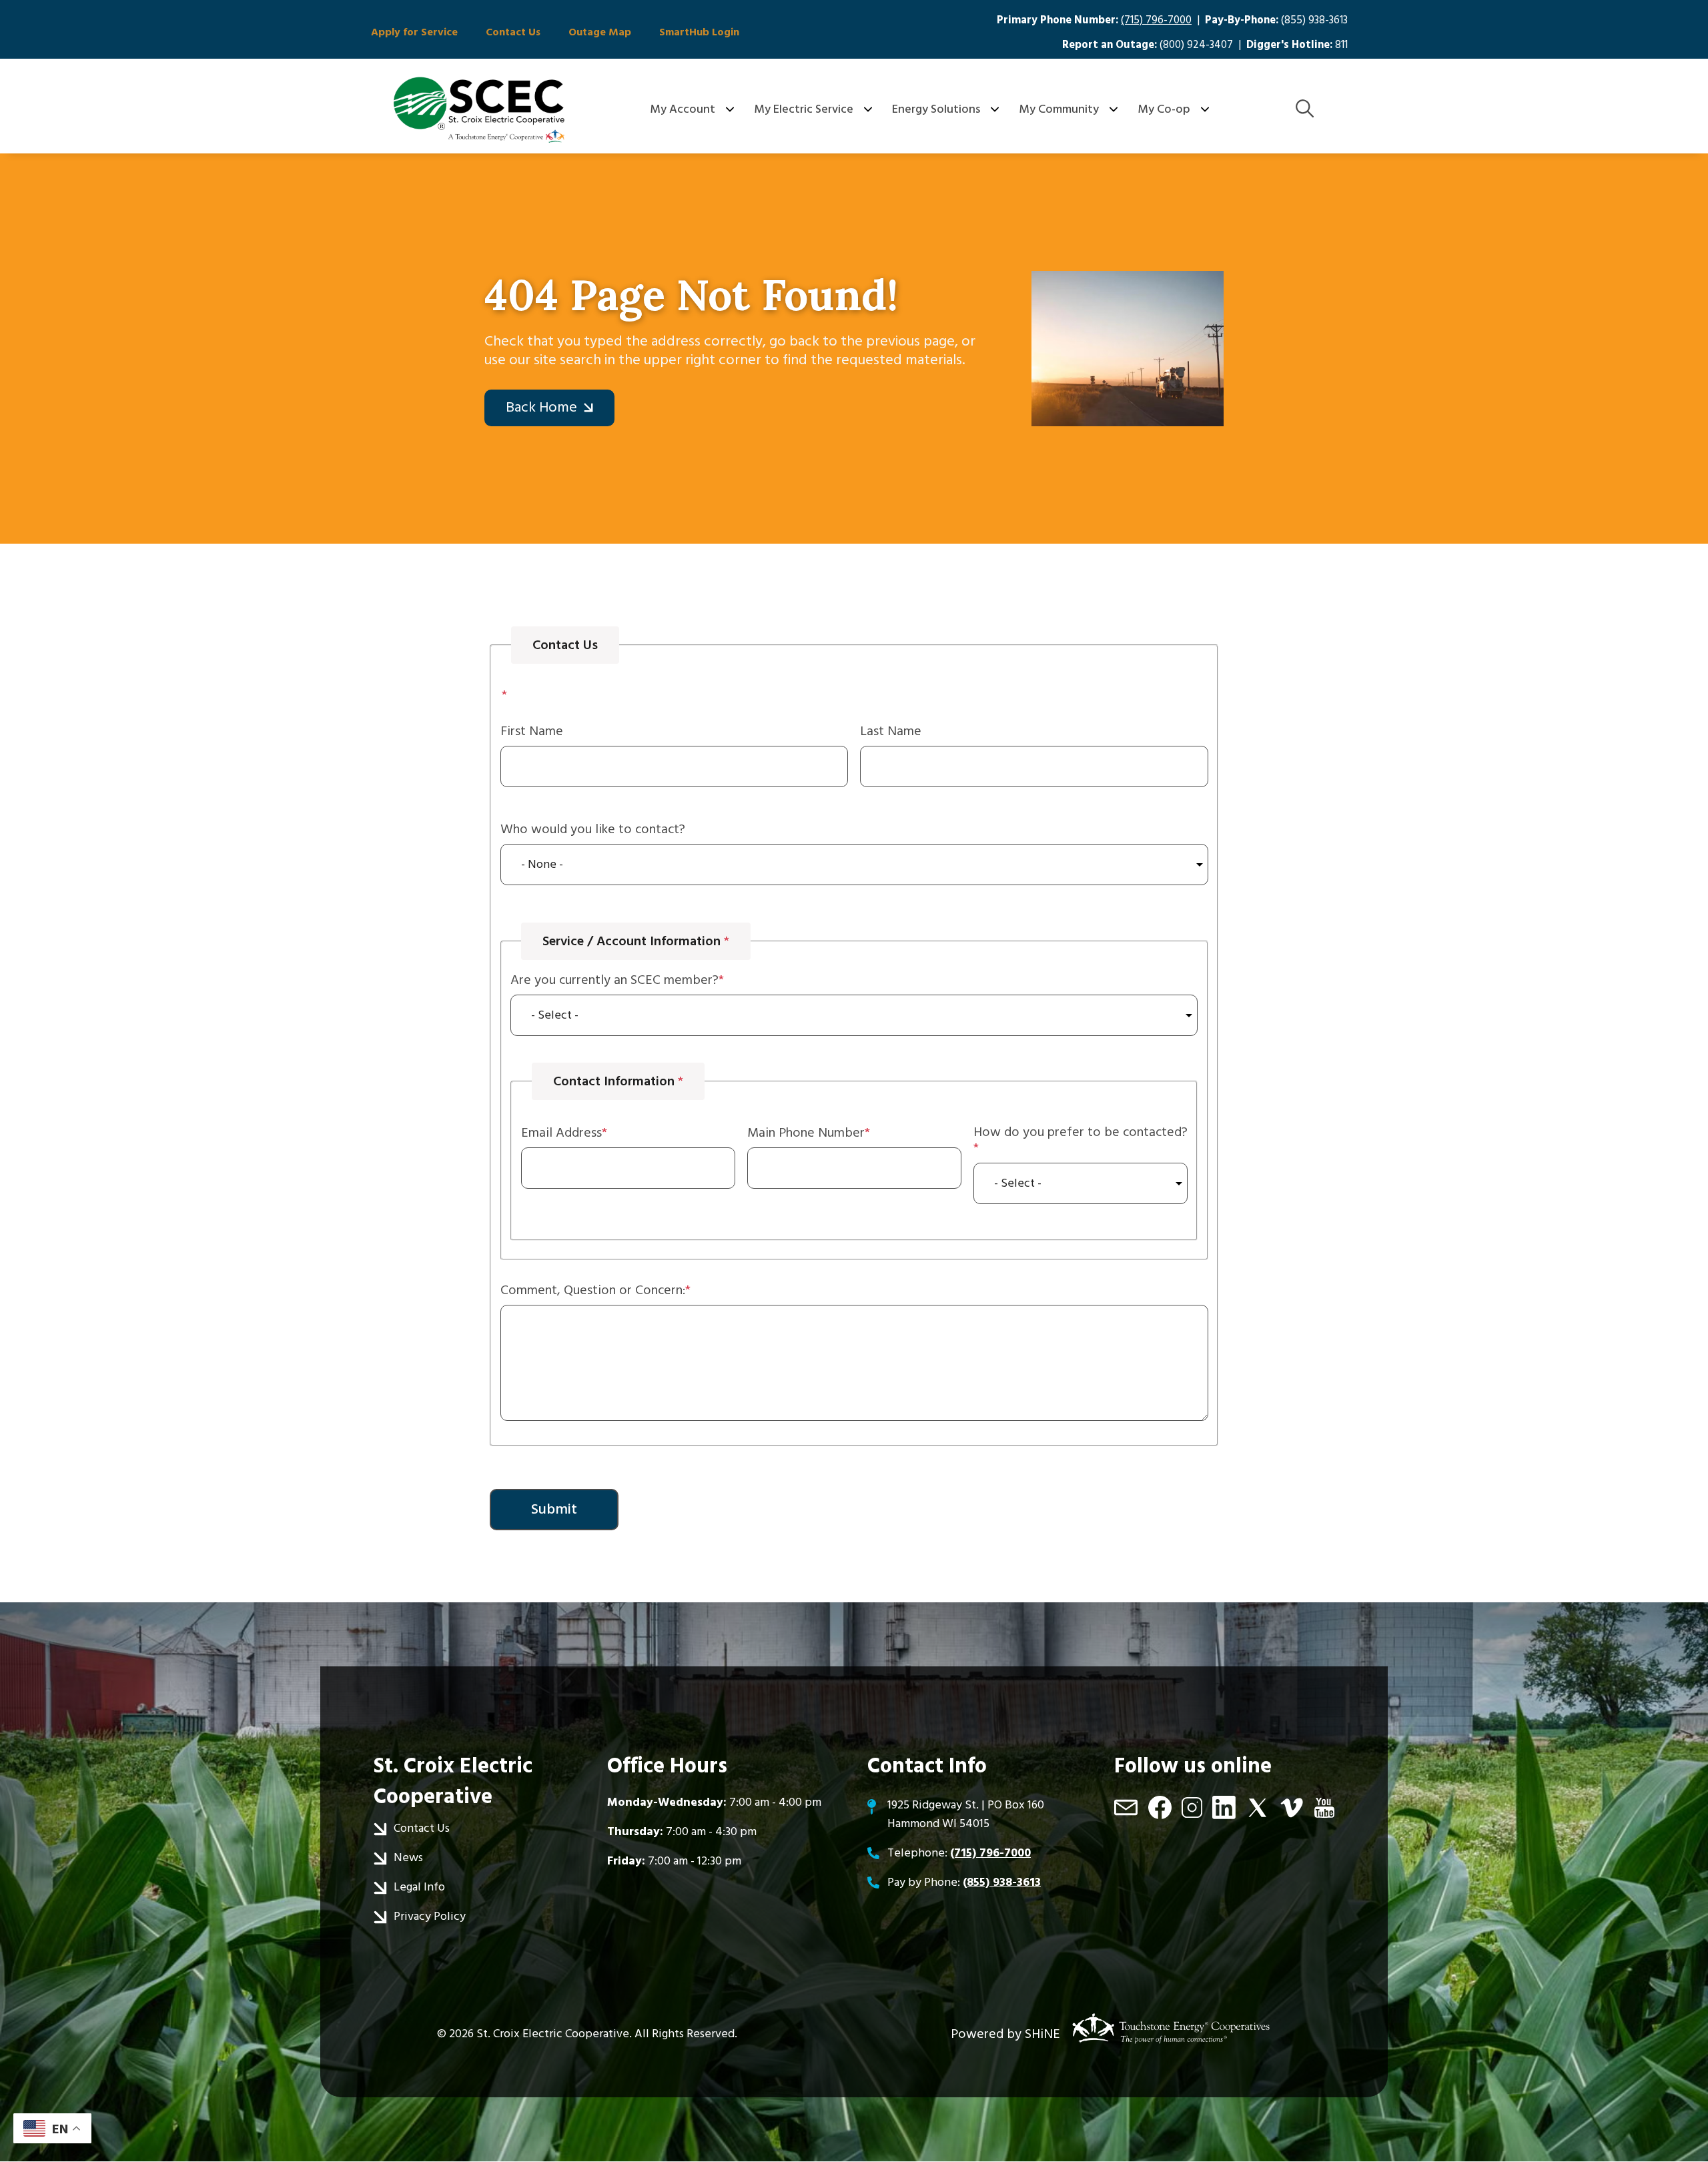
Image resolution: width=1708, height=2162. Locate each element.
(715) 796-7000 (1156, 20)
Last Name (891, 731)
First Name (532, 731)
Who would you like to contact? (593, 829)
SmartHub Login (699, 32)
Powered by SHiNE (1005, 2034)
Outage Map (600, 32)
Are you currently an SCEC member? (614, 980)
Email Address (561, 1133)
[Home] (479, 109)
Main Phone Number (806, 1133)
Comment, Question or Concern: (593, 1290)
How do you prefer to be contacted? (1081, 1133)
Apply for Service (414, 32)
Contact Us (513, 32)
